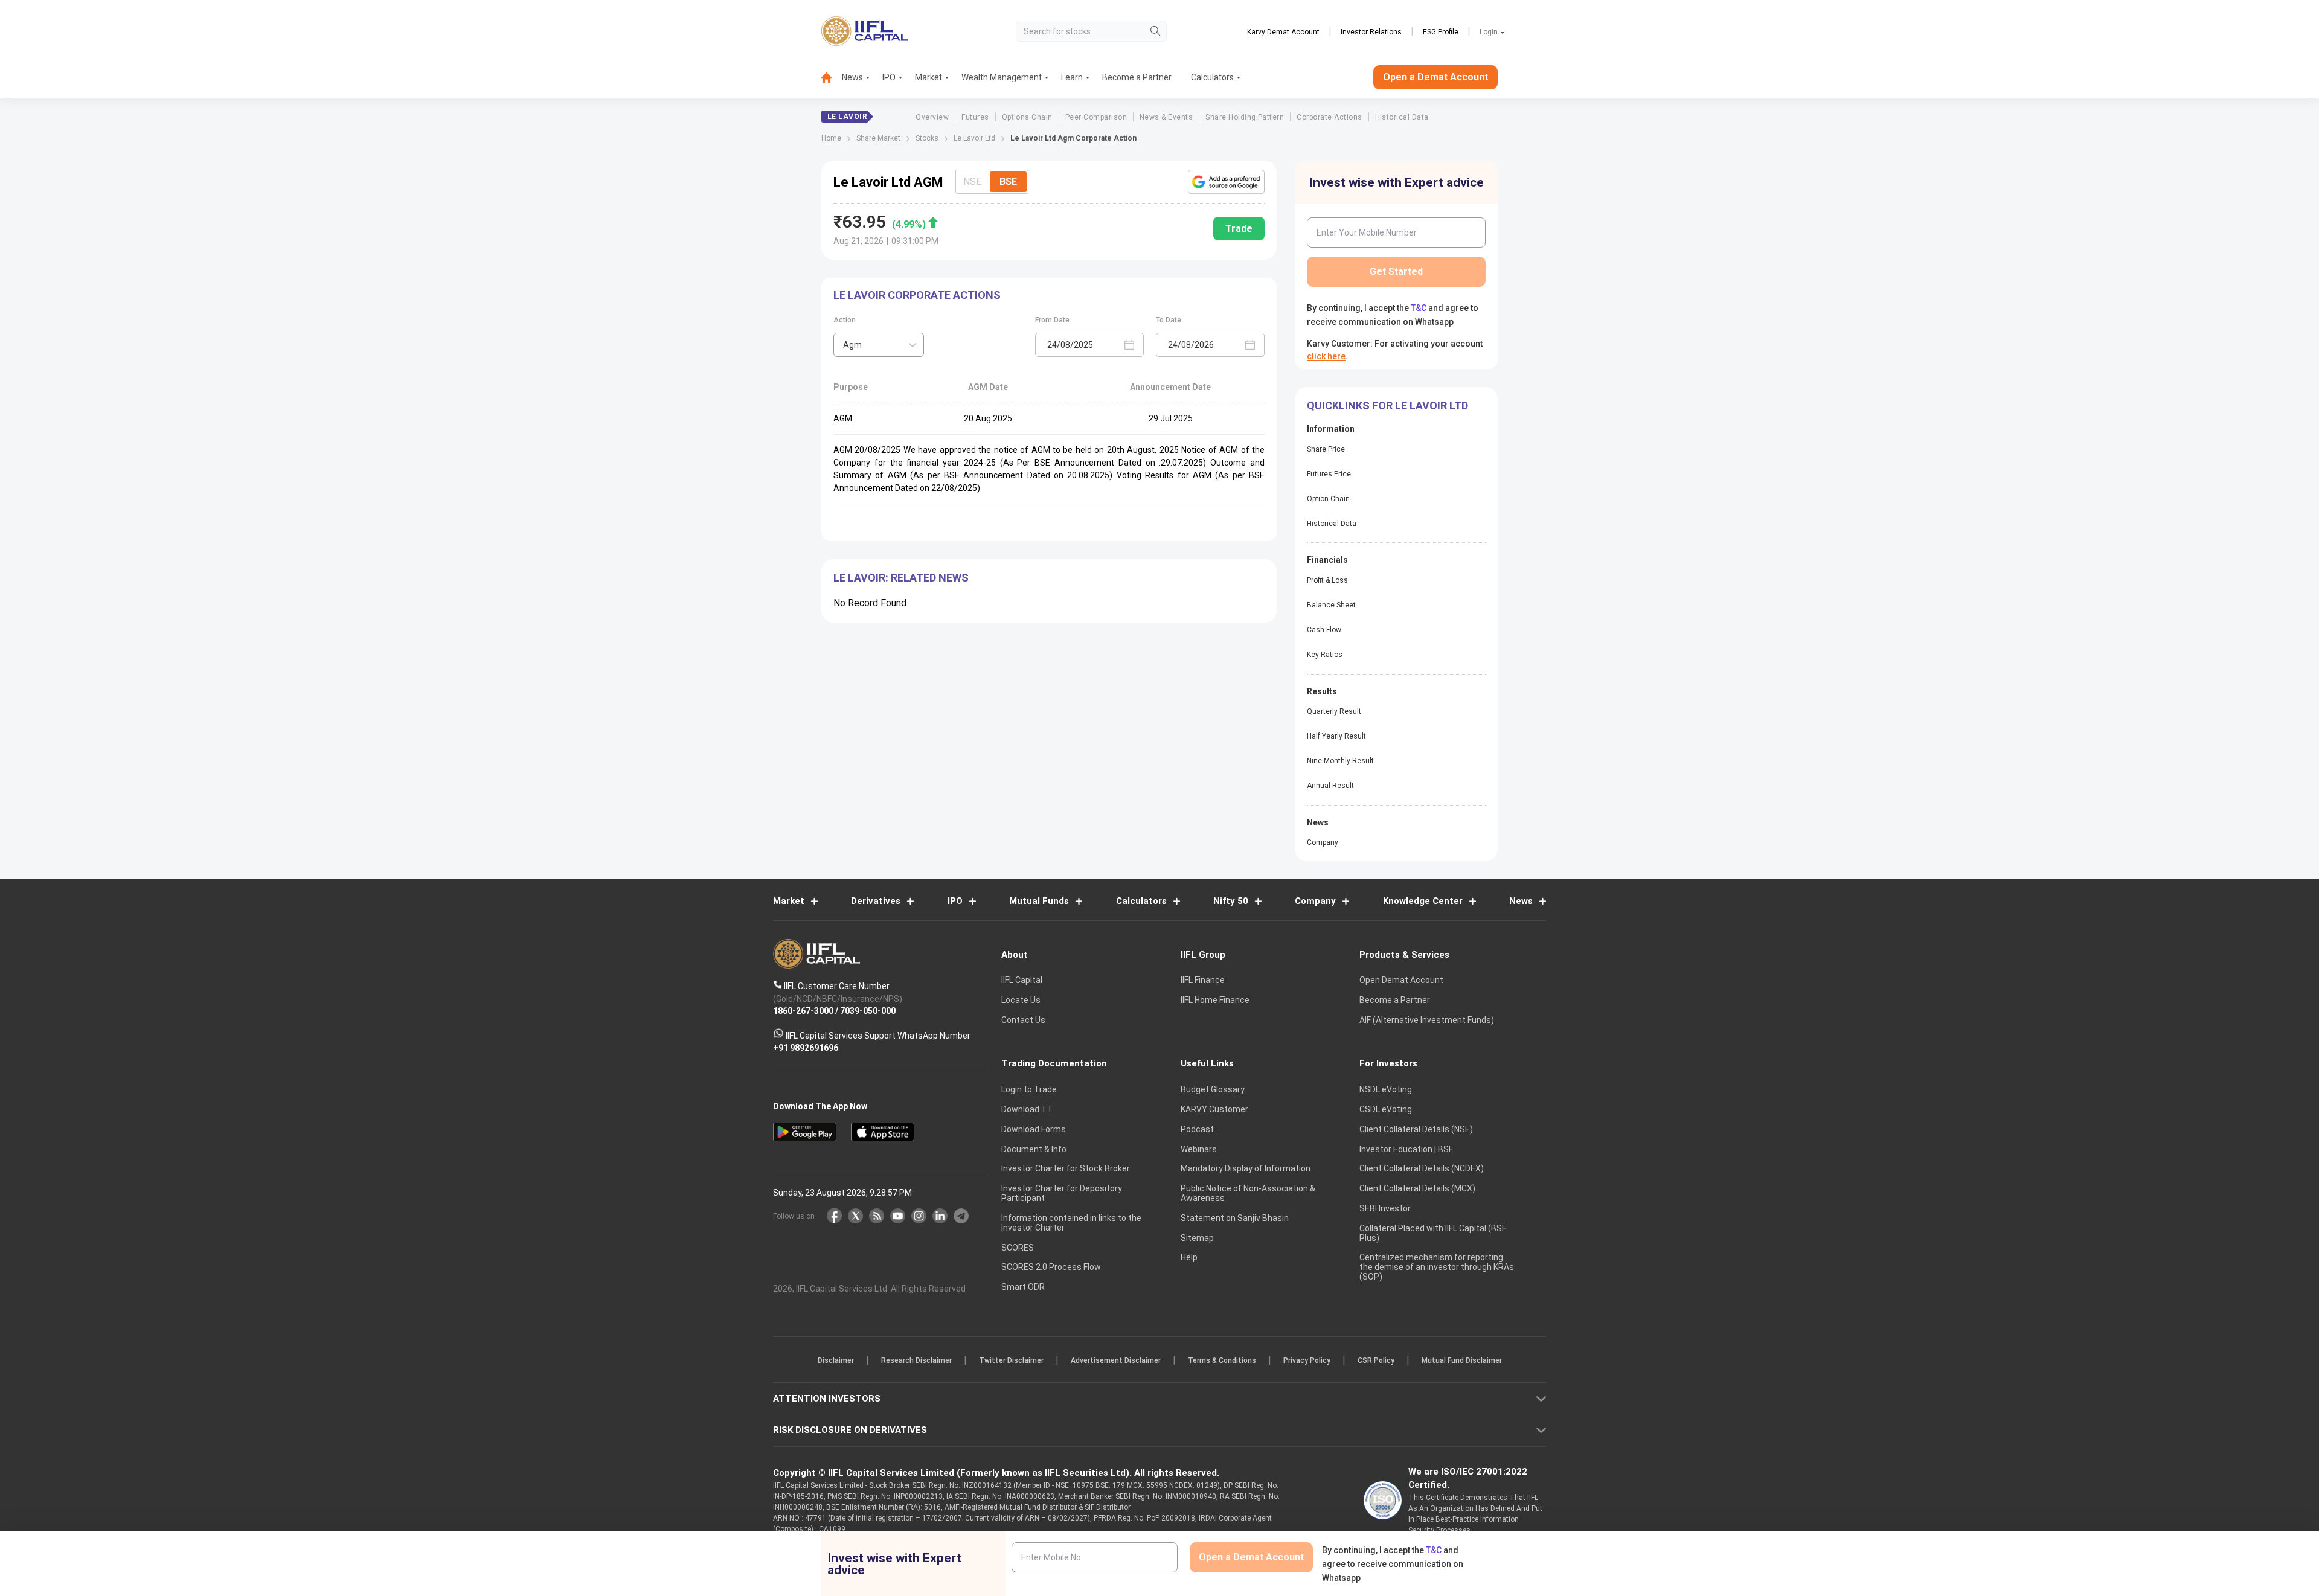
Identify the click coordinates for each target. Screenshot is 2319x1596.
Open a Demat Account (1074, 840)
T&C (1095, 876)
